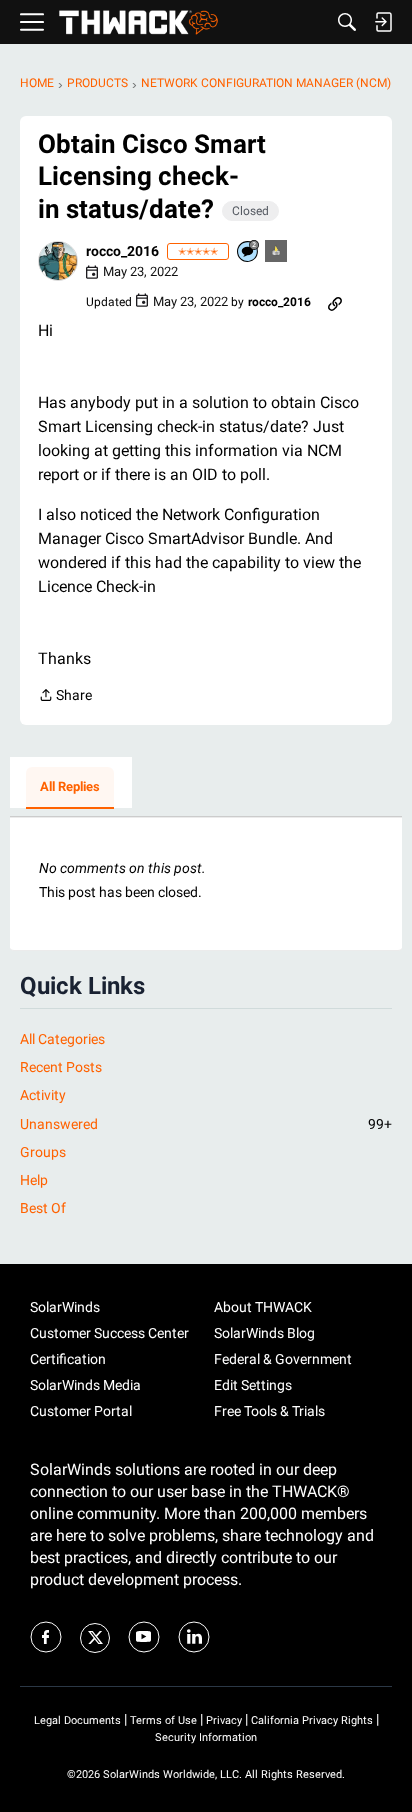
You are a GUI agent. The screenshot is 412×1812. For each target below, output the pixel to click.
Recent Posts (61, 1067)
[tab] (70, 788)
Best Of (43, 1208)
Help (34, 1180)
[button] (58, 261)
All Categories (62, 1039)
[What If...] (277, 252)
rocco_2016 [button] (122, 251)
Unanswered (206, 1124)
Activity (43, 1095)
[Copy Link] (335, 302)
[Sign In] (383, 22)
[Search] (347, 22)
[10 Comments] (249, 252)
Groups (43, 1152)
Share (65, 697)
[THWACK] (138, 22)
